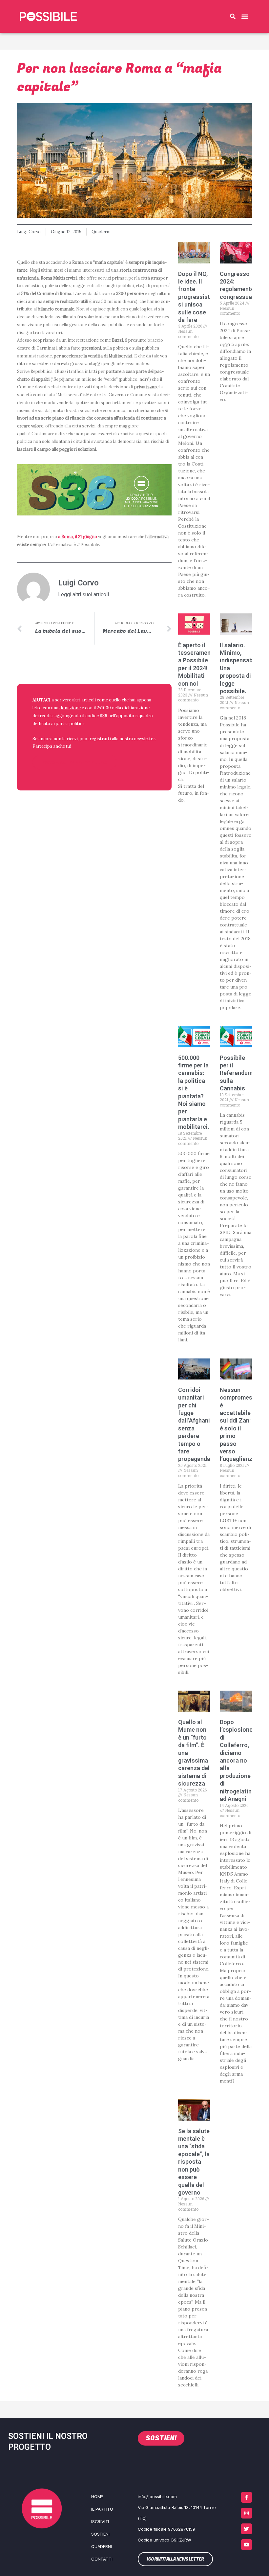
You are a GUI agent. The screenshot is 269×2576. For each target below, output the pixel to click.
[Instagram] (247, 2513)
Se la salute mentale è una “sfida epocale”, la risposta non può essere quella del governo (194, 2162)
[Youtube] (247, 2545)
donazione (70, 708)
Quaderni (101, 232)
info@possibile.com (157, 2496)
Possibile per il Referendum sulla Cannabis (236, 1073)
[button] (233, 16)
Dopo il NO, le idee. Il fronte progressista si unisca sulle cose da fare (196, 297)
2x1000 (104, 708)
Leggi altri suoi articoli (83, 595)
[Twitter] (247, 2529)
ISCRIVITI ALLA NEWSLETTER (75, 762)
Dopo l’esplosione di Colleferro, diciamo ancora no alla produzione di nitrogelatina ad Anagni (237, 1760)
